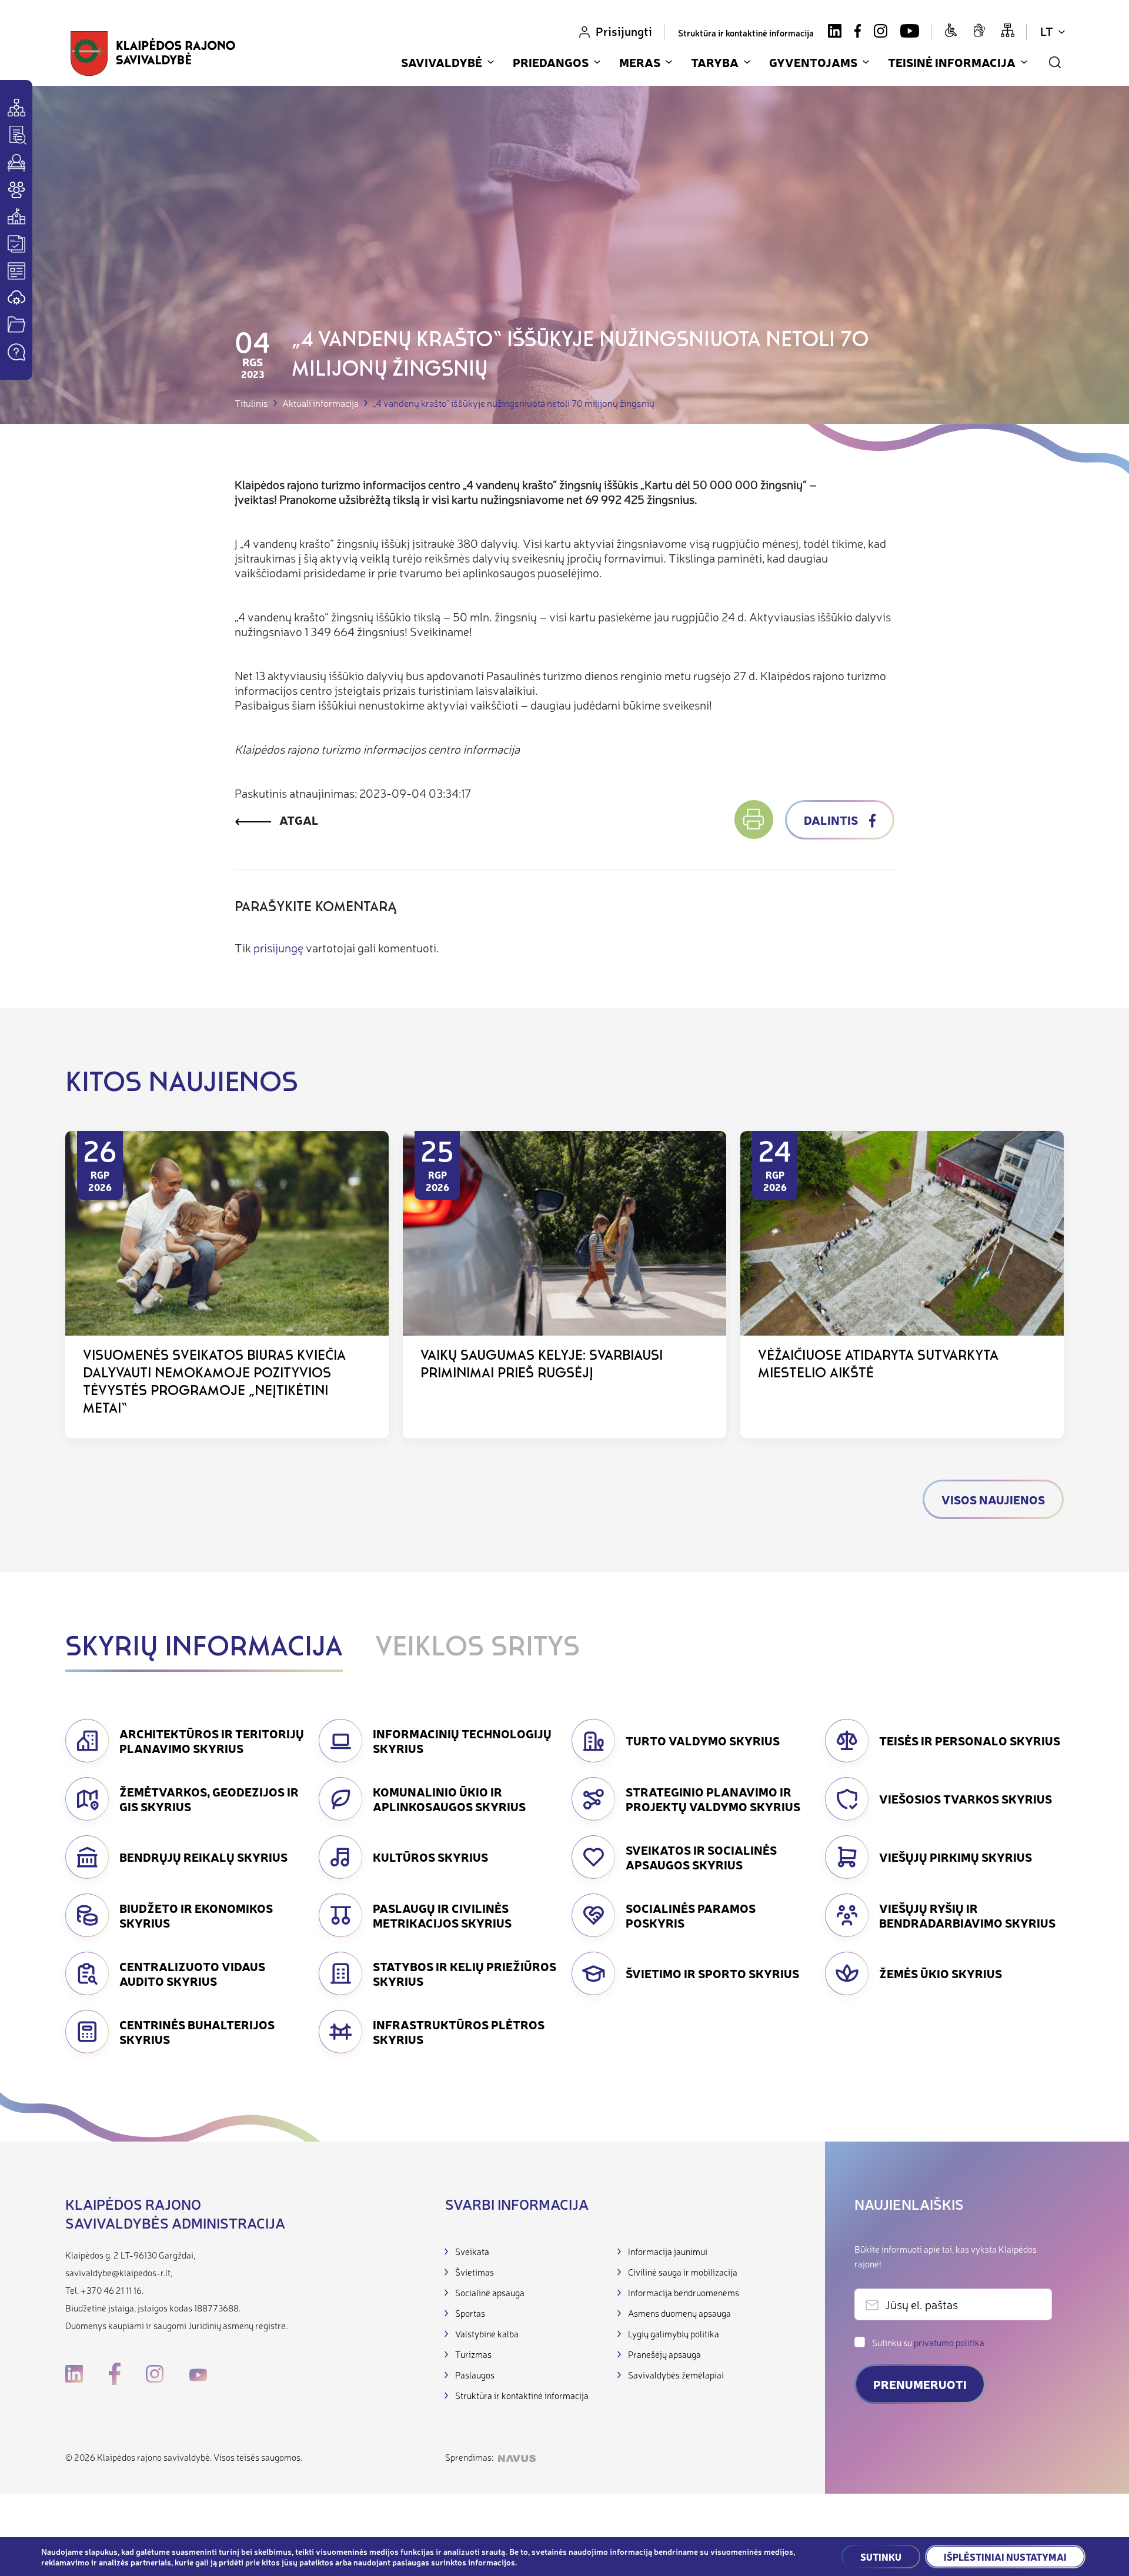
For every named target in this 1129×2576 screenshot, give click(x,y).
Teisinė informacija (952, 62)
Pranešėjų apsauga (664, 2354)
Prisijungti (624, 31)
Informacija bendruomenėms (684, 2292)
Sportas (470, 2313)
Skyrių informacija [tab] (204, 1648)
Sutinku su (928, 2342)
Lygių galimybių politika (674, 2334)
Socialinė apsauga (490, 2292)
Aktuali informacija (320, 403)
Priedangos (551, 62)
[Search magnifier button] (1055, 62)
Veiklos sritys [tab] (477, 1648)
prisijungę (278, 947)
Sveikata (472, 2251)
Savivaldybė (442, 62)
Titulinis (251, 403)
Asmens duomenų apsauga (679, 2313)
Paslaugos (475, 2375)
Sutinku (881, 2557)
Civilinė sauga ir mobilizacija (683, 2272)
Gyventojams (813, 62)
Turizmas (473, 2354)
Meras (640, 62)
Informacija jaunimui (668, 2251)
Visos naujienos (993, 1499)
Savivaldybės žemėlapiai (676, 2375)
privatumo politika (949, 2342)
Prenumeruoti (920, 2384)
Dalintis (832, 820)
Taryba (715, 62)
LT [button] (1047, 31)
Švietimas (475, 2272)
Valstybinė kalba (487, 2334)
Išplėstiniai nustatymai (1005, 2557)
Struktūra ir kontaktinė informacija (746, 33)
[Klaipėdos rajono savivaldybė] (153, 53)
